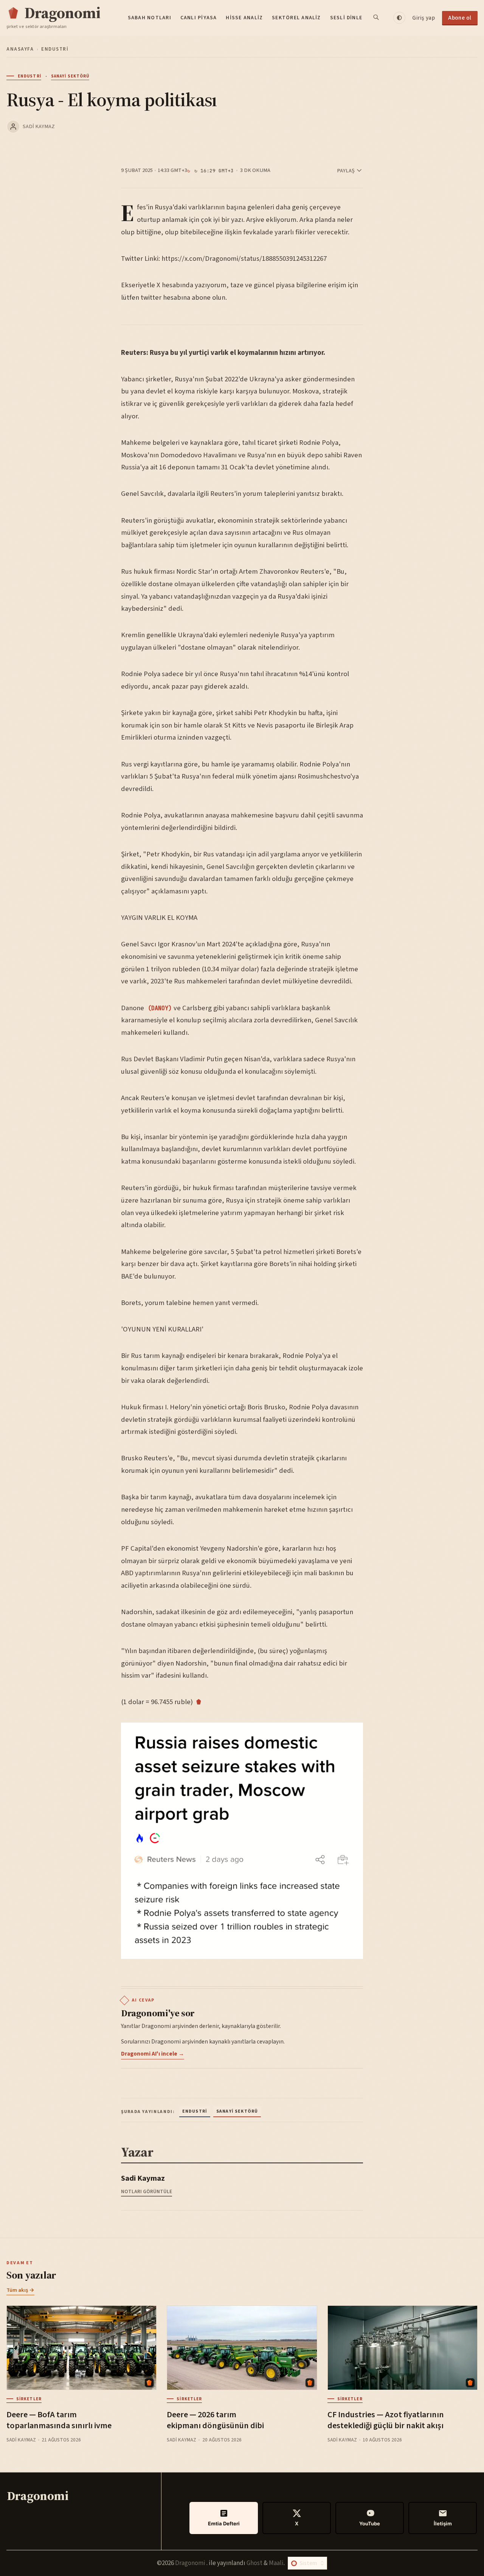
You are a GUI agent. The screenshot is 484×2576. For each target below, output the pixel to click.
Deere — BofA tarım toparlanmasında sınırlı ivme (59, 2420)
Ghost (254, 2563)
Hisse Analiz (244, 18)
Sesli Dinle (346, 18)
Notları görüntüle (147, 2191)
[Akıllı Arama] (377, 18)
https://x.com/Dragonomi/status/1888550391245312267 (244, 259)
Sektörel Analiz (296, 18)
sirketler (29, 2399)
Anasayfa (20, 49)
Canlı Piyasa (199, 18)
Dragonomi (191, 2563)
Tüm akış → (20, 2290)
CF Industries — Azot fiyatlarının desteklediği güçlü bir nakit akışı (386, 2420)
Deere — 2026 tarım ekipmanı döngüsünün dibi (215, 2420)
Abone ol (460, 18)
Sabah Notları (150, 18)
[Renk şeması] (399, 18)
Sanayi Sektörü (70, 76)
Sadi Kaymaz (39, 126)
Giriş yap (423, 18)
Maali (276, 2563)
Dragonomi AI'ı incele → (153, 2054)
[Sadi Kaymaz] (13, 127)
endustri (55, 49)
